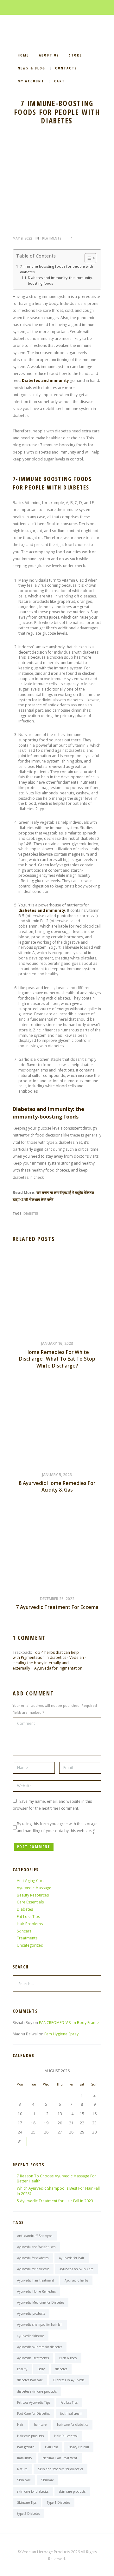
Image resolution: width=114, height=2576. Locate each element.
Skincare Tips (27, 2502)
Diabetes (25, 1909)
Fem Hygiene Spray (61, 2034)
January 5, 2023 (57, 1475)
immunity (25, 2458)
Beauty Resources (33, 1895)
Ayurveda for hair (72, 2258)
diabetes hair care (30, 2380)
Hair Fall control (66, 2436)
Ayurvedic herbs (76, 2280)
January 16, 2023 (57, 1343)
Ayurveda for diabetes (33, 2258)
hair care (40, 2425)
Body (41, 2369)
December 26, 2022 (57, 1599)
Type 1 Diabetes (58, 2502)
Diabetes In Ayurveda (69, 2380)
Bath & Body (68, 2358)
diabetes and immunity (42, 910)
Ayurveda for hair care (33, 2269)
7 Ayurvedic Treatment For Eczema (57, 1607)
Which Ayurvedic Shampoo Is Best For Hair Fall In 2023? (58, 2191)
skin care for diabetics (33, 2491)
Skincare (24, 1931)
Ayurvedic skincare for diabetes (40, 2347)
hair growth (26, 2447)
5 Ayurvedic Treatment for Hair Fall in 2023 (55, 2201)
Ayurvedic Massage (34, 1888)
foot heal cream (71, 2413)
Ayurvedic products (31, 2313)
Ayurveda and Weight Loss (36, 2247)
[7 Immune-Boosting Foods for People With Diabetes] (57, 185)
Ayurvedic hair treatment (36, 2280)
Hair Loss (51, 2447)
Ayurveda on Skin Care (76, 2269)
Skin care (24, 2480)
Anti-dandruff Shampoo (35, 2236)
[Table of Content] (90, 258)
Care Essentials (30, 1902)
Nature (22, 2469)
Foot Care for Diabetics (33, 2413)
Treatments (51, 238)
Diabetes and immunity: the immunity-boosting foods (60, 280)
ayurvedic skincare (31, 2336)
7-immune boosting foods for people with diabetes (57, 269)
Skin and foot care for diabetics (60, 2469)
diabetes (31, 1214)
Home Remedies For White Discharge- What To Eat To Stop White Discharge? (57, 1359)
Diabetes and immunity (45, 380)
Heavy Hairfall (79, 2447)
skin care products (72, 2491)
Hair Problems (30, 1924)
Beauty (22, 2369)
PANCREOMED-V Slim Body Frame (69, 2023)
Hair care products (30, 2436)
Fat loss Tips (69, 2402)
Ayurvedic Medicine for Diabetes (41, 2302)
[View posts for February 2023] (20, 2071)
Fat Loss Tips (28, 1917)
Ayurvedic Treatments (33, 2358)
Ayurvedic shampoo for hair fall (40, 2324)
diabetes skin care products (37, 2391)
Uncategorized (30, 1945)
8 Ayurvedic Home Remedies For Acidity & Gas (57, 1487)
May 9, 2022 (22, 238)
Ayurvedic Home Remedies (36, 2291)
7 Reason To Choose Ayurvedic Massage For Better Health (57, 2179)
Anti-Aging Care (31, 1881)
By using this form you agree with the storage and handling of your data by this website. (57, 1827)
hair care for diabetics (73, 2425)
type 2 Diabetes (28, 2514)
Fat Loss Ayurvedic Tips (34, 2402)
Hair (20, 2425)
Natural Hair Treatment (60, 2458)
